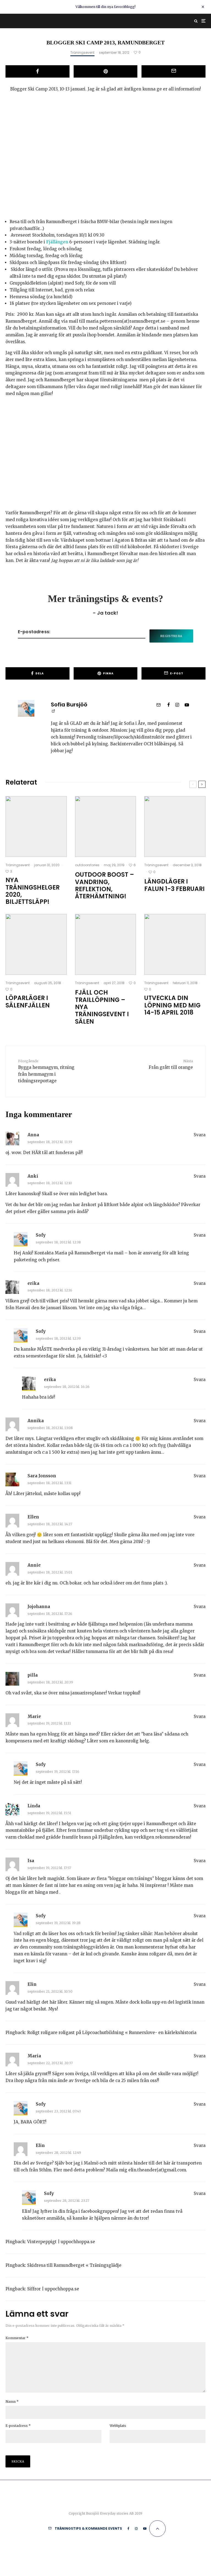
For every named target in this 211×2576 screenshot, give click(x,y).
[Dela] (38, 71)
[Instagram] (136, 2529)
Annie (34, 1565)
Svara (200, 1135)
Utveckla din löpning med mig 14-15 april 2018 (172, 1005)
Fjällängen (57, 242)
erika (33, 1283)
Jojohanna (39, 1607)
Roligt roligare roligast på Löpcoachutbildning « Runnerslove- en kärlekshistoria (112, 2033)
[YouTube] (145, 2529)
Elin (32, 1984)
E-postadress (18, 2426)
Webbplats (118, 2426)
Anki (33, 1176)
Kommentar (17, 2338)
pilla (33, 1675)
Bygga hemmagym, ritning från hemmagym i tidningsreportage (46, 1071)
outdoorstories (87, 865)
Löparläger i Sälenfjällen (28, 1002)
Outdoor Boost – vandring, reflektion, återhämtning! (105, 886)
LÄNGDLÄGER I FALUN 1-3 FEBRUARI (174, 885)
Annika (36, 1421)
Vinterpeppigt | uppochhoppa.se (61, 2242)
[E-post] (173, 71)
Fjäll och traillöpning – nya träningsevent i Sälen (102, 1007)
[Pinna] (106, 71)
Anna (33, 1135)
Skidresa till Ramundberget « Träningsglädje (74, 2265)
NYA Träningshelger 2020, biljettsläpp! (33, 891)
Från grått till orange (171, 1064)
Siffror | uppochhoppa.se (53, 2289)
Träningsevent (82, 52)
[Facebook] (128, 2529)
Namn (12, 2402)
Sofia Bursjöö (69, 705)
